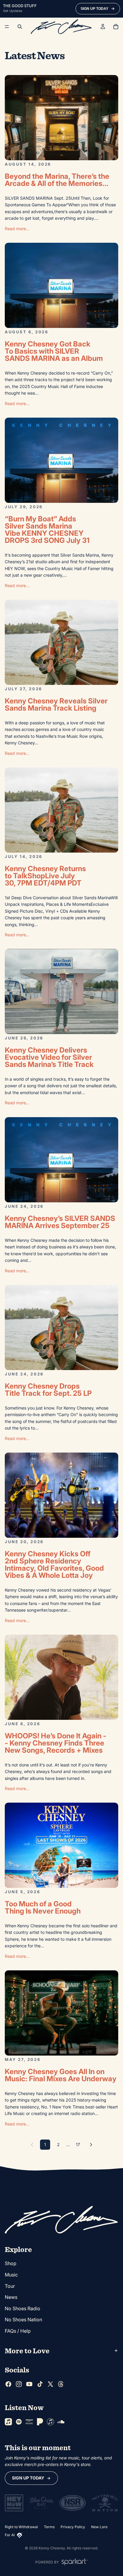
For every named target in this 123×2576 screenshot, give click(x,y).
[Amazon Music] (29, 2422)
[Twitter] (50, 2384)
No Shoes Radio (23, 2308)
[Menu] (7, 27)
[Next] (91, 2145)
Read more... (17, 229)
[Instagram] (19, 2384)
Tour (10, 2286)
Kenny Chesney (52, 2548)
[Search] (20, 27)
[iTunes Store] (50, 2422)
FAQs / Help (18, 2331)
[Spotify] (19, 2422)
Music (11, 2275)
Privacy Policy (73, 2527)
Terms (49, 2527)
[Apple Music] (8, 2422)
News (11, 2297)
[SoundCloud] (61, 2422)
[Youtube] (29, 2384)
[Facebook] (8, 2384)
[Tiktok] (40, 2384)
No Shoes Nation (23, 2320)
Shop (11, 2264)
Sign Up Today (28, 2478)
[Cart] (116, 27)
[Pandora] (40, 2422)
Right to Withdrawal (21, 2527)
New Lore (99, 2527)
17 (78, 2144)
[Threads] (61, 2384)
